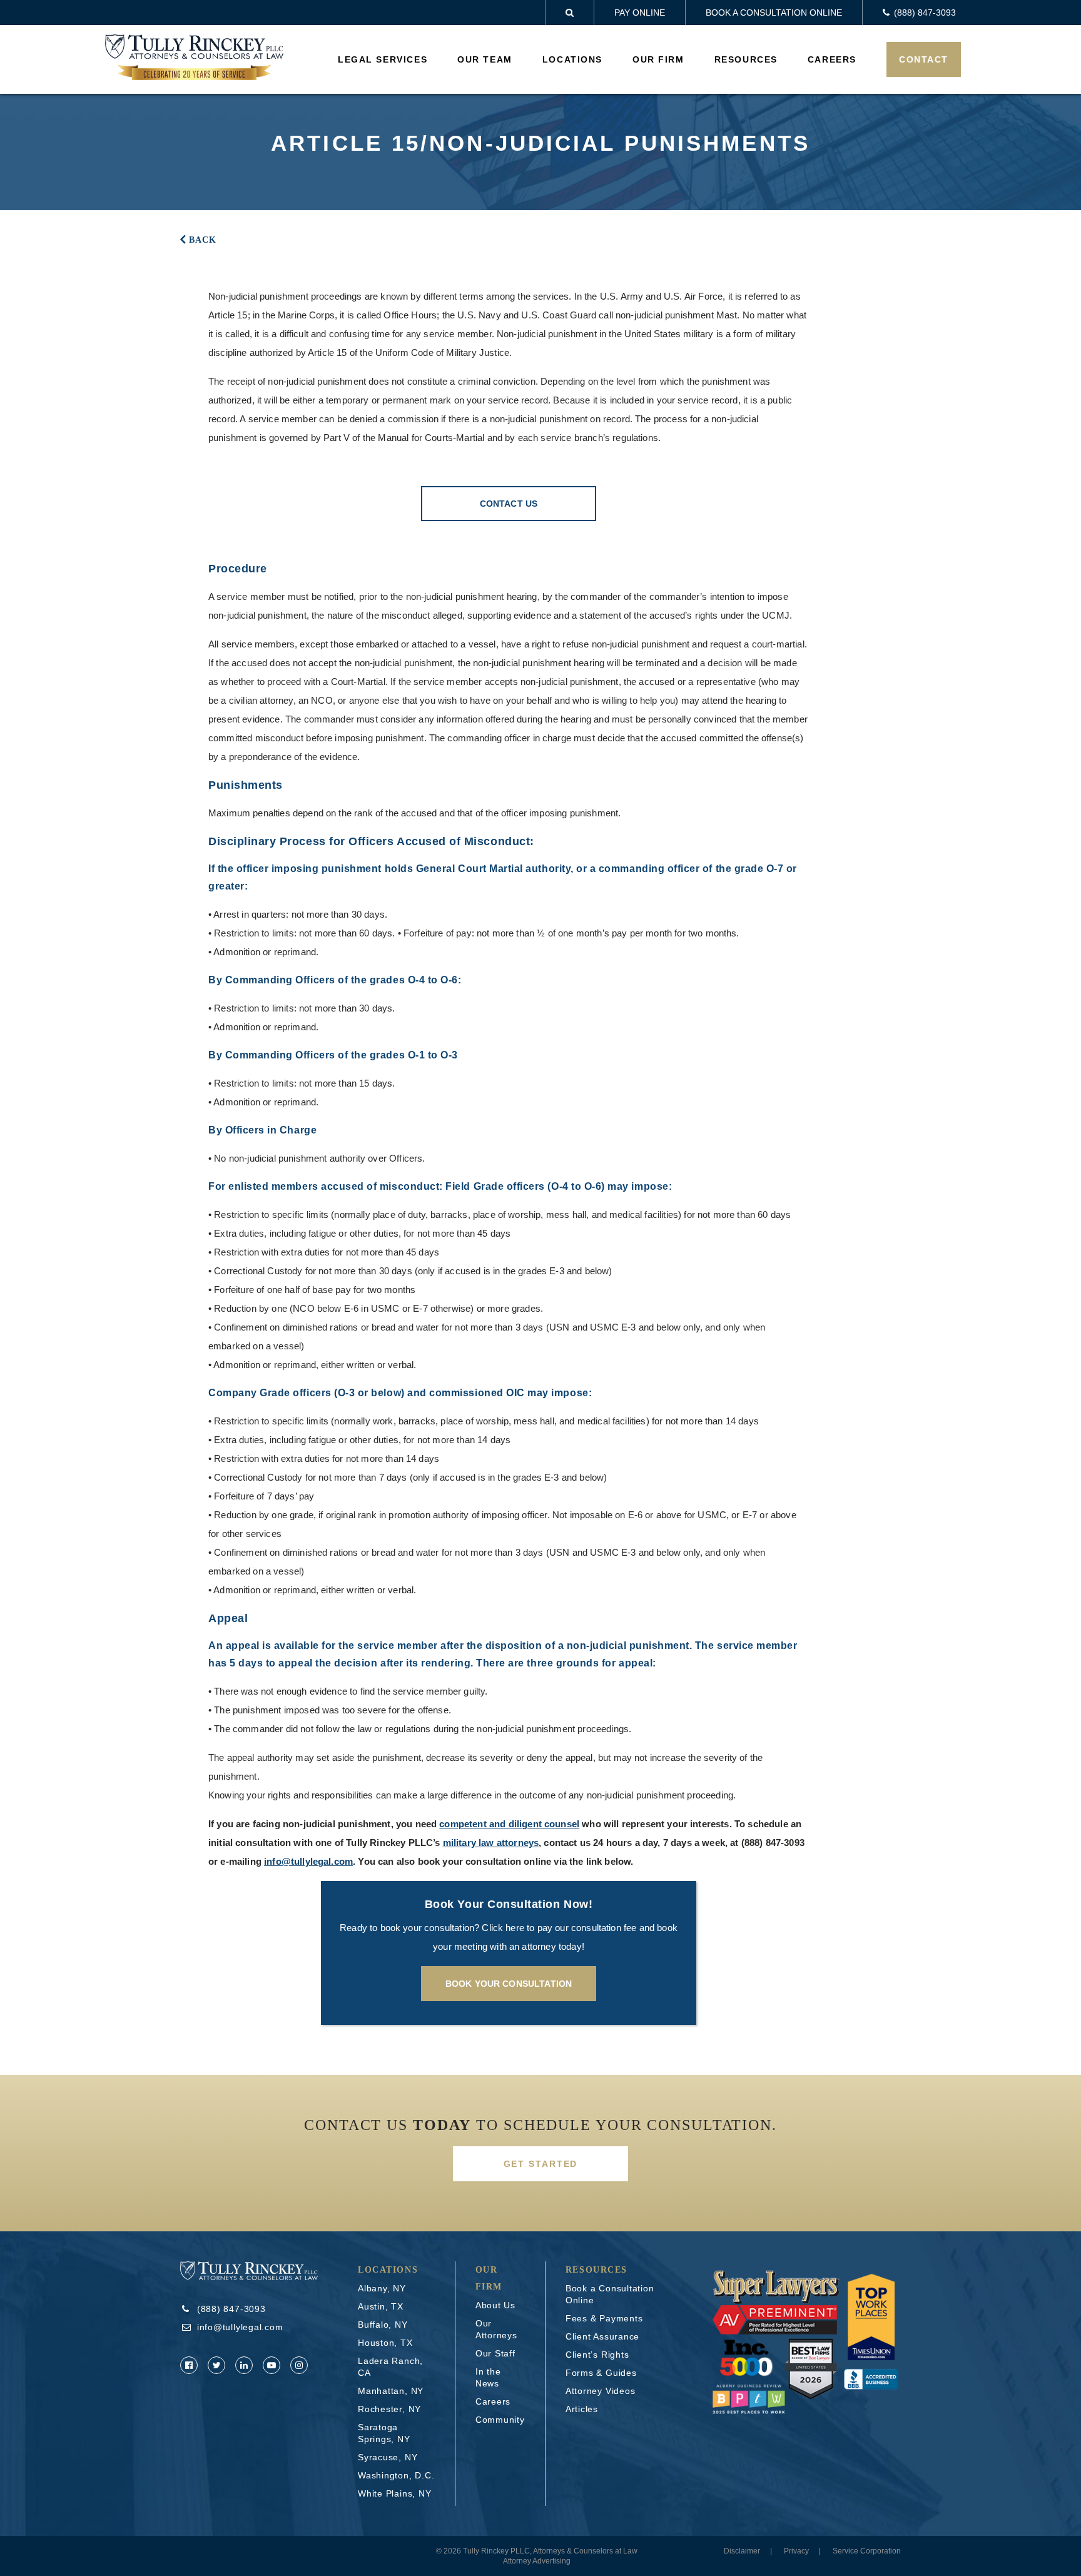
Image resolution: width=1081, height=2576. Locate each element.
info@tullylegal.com (308, 1861)
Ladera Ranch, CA (390, 2367)
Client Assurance (602, 2336)
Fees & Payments (604, 2318)
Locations (572, 59)
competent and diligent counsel (509, 1824)
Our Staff (495, 2353)
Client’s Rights (597, 2355)
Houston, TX (385, 2343)
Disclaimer (742, 2551)
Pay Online (640, 13)
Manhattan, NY (391, 2391)
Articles (582, 2409)
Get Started (541, 2164)
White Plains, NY (394, 2493)
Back (203, 240)
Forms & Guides (601, 2373)
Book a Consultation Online (774, 13)
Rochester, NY (389, 2409)
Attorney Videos (601, 2391)
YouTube (272, 2365)
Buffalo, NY (383, 2325)
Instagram (299, 2365)
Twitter (216, 2365)
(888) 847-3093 (773, 1843)
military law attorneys (491, 1843)
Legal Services (383, 59)
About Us (495, 2305)
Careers (832, 59)
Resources (746, 59)
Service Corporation (867, 2551)
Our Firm (658, 59)
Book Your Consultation (509, 1984)
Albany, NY (382, 2288)
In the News (488, 2377)
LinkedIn (244, 2365)
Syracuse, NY (388, 2457)
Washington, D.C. (396, 2475)
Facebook (189, 2365)
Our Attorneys (496, 2329)
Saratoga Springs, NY (384, 2433)
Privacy (796, 2551)
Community (500, 2420)
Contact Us (509, 504)
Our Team (485, 59)
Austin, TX (381, 2306)
